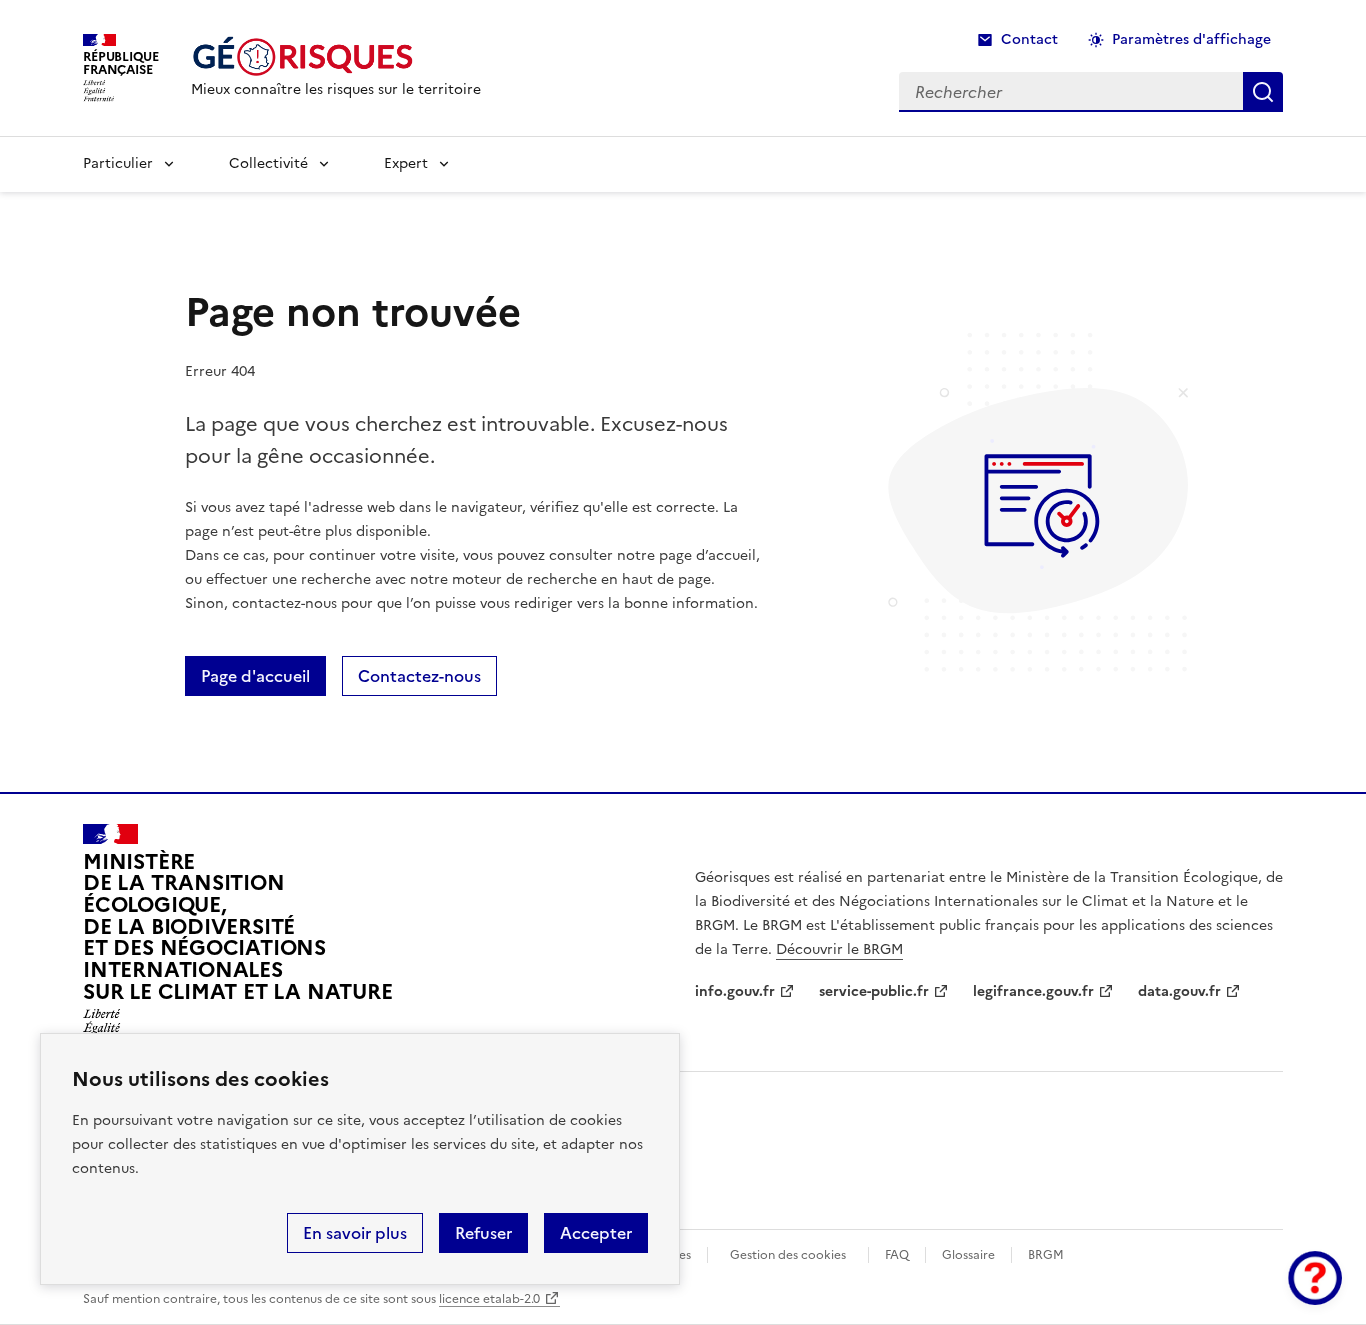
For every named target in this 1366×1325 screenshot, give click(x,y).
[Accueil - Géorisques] (336, 56)
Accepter (596, 1233)
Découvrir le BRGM (839, 949)
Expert (406, 163)
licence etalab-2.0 (489, 1299)
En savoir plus (355, 1233)
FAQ (897, 1255)
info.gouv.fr (735, 991)
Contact (1029, 39)
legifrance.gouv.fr (1033, 991)
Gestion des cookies (788, 1255)
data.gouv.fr (1179, 991)
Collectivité (268, 163)
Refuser (483, 1233)
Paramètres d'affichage (1191, 39)
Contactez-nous (419, 676)
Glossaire (968, 1255)
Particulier (118, 163)
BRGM (1046, 1255)
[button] (1315, 1278)
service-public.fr (874, 991)
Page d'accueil (255, 676)
